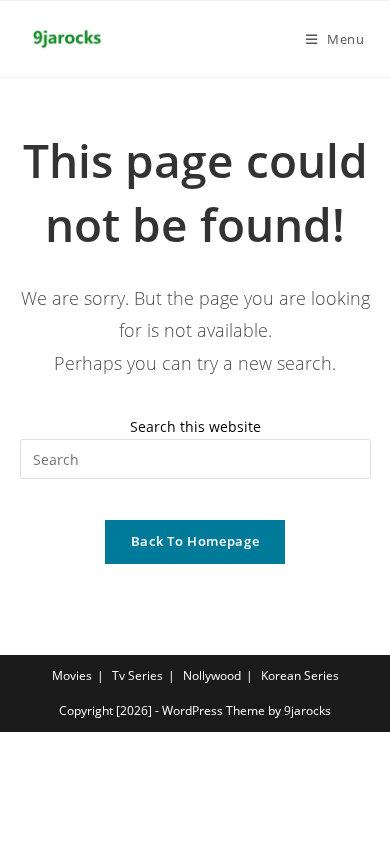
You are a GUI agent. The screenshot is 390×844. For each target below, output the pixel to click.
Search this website (195, 426)
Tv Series (137, 675)
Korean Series (300, 675)
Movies (72, 675)
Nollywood (212, 675)
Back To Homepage (195, 541)
